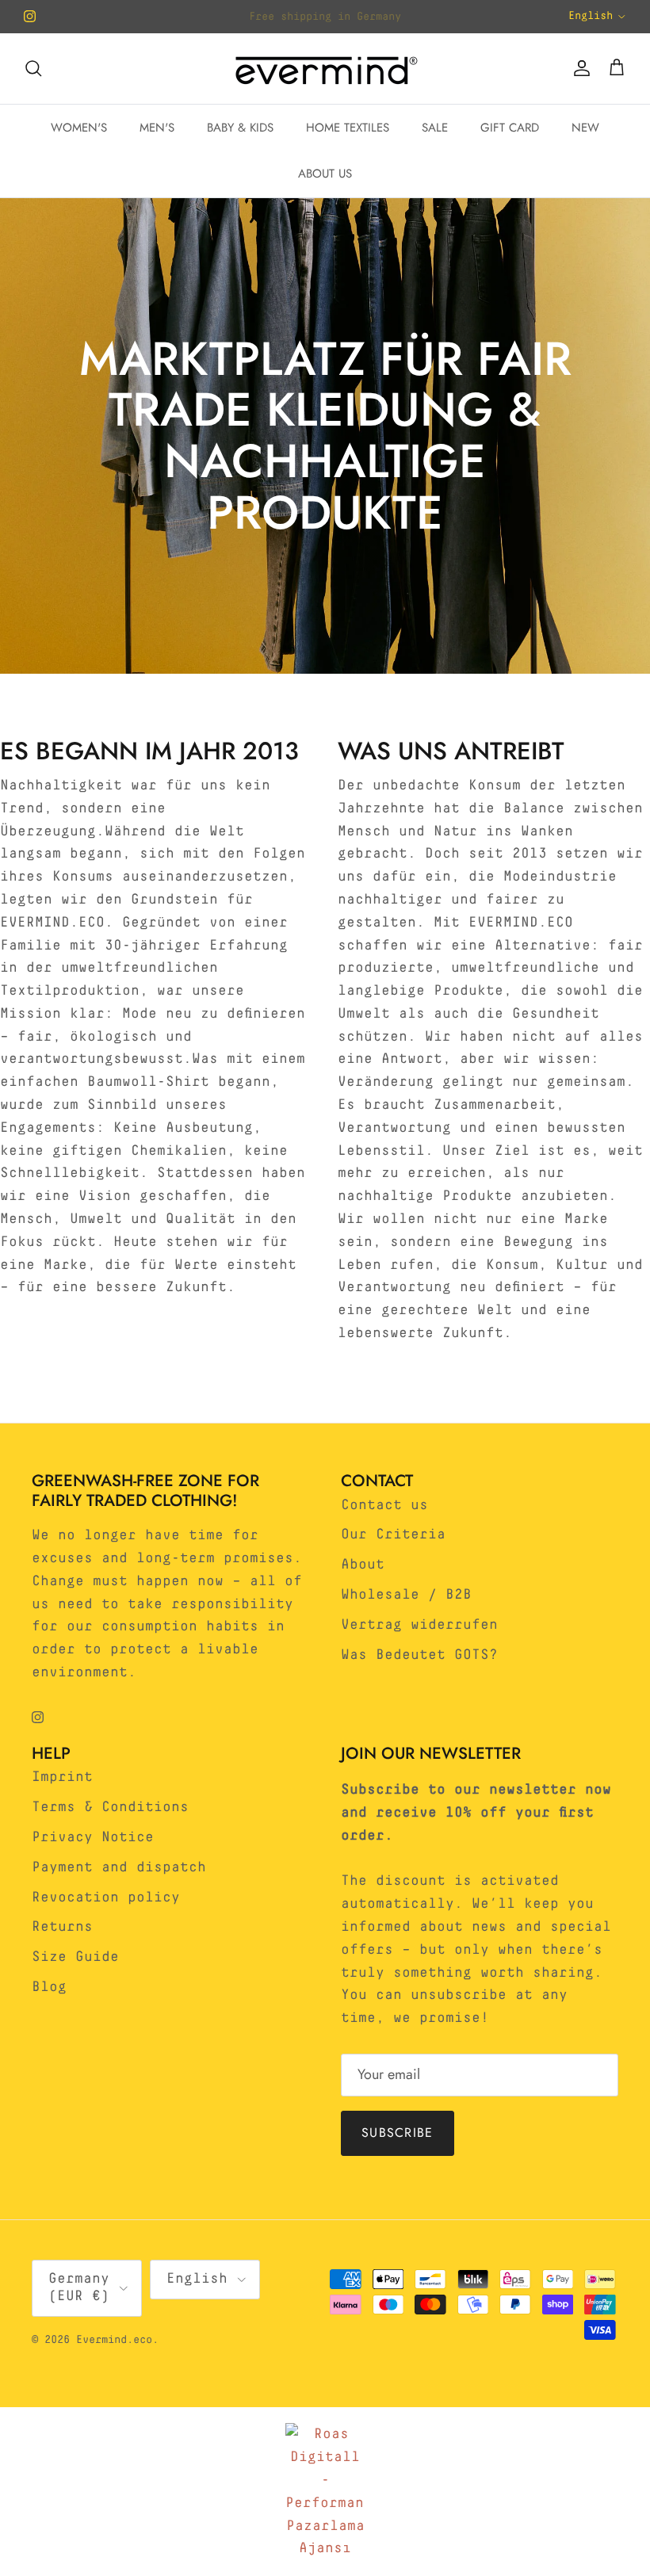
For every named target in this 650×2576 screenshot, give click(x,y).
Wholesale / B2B (406, 1595)
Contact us (384, 1505)
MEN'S (157, 128)
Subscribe (398, 2133)
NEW (585, 128)
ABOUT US (325, 174)
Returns (62, 1927)
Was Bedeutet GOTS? (419, 1655)
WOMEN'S (79, 128)
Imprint (62, 1777)
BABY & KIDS (240, 128)
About (363, 1565)
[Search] (33, 68)
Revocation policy (106, 1898)
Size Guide (75, 1957)
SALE (435, 128)
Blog (49, 1987)
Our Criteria (393, 1535)
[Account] (579, 68)
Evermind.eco (114, 2340)
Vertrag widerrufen (419, 1625)
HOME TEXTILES (348, 128)
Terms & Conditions (110, 1807)
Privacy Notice (93, 1837)
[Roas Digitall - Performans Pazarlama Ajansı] (325, 2492)
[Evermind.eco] (325, 69)
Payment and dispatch (119, 1867)
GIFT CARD (510, 128)
